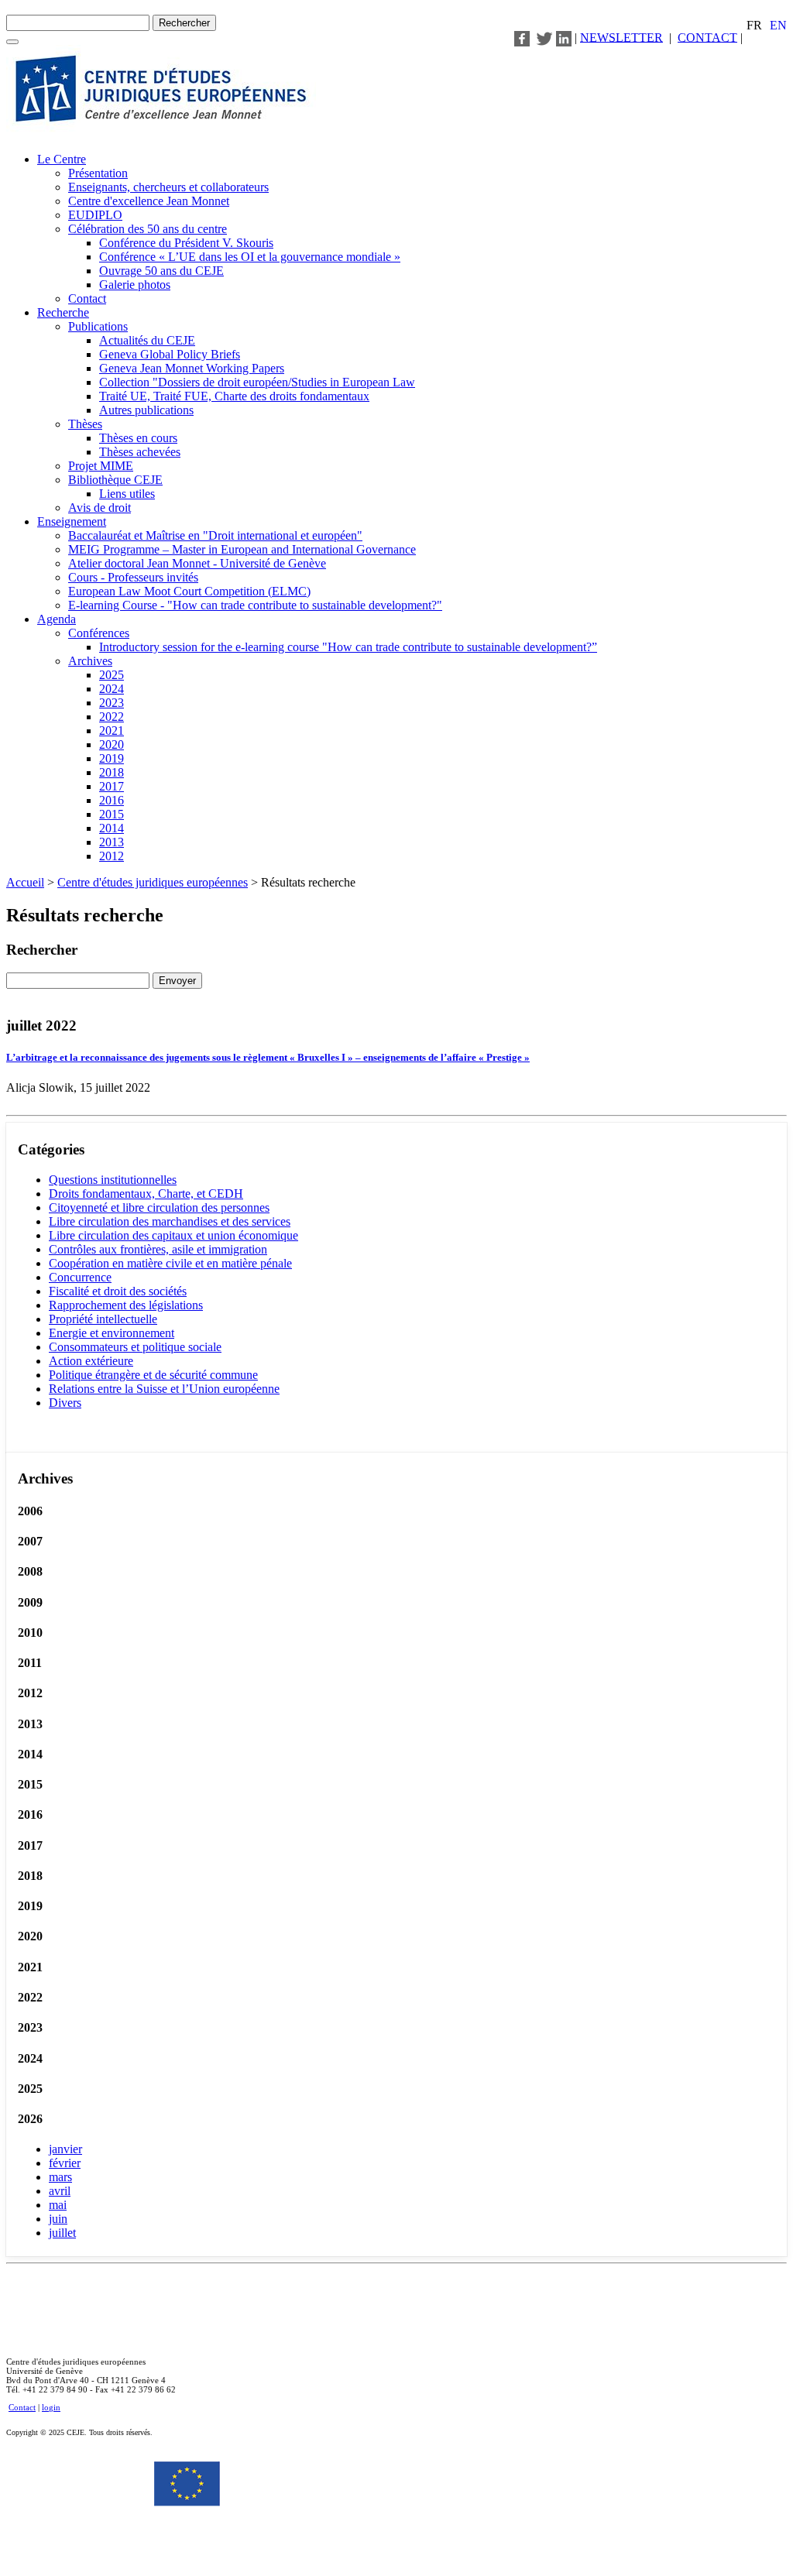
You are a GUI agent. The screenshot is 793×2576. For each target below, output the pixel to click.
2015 (112, 814)
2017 (112, 786)
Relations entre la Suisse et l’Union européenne (164, 1389)
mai (58, 2205)
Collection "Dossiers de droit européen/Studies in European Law (257, 382)
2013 (112, 842)
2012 (112, 856)
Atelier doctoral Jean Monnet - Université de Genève (197, 563)
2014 (112, 828)
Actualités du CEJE (147, 340)
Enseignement (72, 521)
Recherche (63, 312)
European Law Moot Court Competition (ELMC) (189, 591)
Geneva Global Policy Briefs (170, 354)
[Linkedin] (564, 37)
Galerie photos (135, 285)
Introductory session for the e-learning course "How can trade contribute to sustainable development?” (348, 647)
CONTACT (707, 37)
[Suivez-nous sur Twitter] (544, 37)
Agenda (57, 619)
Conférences (99, 633)
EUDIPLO (95, 215)
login (51, 2407)
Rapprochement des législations (126, 1305)
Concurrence (80, 1277)
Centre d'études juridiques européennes (153, 882)
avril (60, 2191)
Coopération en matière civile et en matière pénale (170, 1263)
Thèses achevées (140, 452)
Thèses (85, 424)
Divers (65, 1403)
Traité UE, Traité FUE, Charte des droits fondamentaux (234, 396)
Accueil (25, 882)
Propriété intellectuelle (103, 1319)
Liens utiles (127, 494)
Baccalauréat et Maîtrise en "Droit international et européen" (215, 535)
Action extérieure (91, 1361)
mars (60, 2177)
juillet (62, 2233)
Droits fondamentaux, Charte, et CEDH (146, 1194)
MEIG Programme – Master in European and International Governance (242, 549)
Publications (98, 326)
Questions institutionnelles (113, 1180)
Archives (90, 661)
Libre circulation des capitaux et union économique (173, 1235)
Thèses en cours (138, 438)
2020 (112, 744)
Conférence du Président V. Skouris (186, 243)
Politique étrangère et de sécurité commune (153, 1375)
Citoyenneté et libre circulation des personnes (159, 1207)
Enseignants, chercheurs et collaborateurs (168, 187)
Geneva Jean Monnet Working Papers (192, 368)
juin (58, 2219)
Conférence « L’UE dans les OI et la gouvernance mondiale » (250, 257)
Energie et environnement (112, 1333)
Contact (87, 298)
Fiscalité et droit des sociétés (118, 1291)
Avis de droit (100, 508)
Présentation (98, 173)
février (65, 2163)
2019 (112, 758)
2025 (112, 675)
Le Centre (62, 159)
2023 (112, 703)
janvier (65, 2149)
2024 (112, 689)
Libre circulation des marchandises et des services (170, 1221)
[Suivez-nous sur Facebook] (522, 37)
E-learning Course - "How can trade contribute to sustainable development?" (255, 605)
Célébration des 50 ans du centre (148, 229)
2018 (112, 772)
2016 (112, 800)
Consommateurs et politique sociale (135, 1347)
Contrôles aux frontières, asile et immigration (158, 1249)
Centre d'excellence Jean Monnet (149, 201)
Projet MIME (101, 466)
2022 (112, 717)
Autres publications (146, 410)
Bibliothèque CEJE (115, 480)
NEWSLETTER (621, 37)
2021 (112, 731)
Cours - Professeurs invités (133, 577)
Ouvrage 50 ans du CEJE (161, 271)
